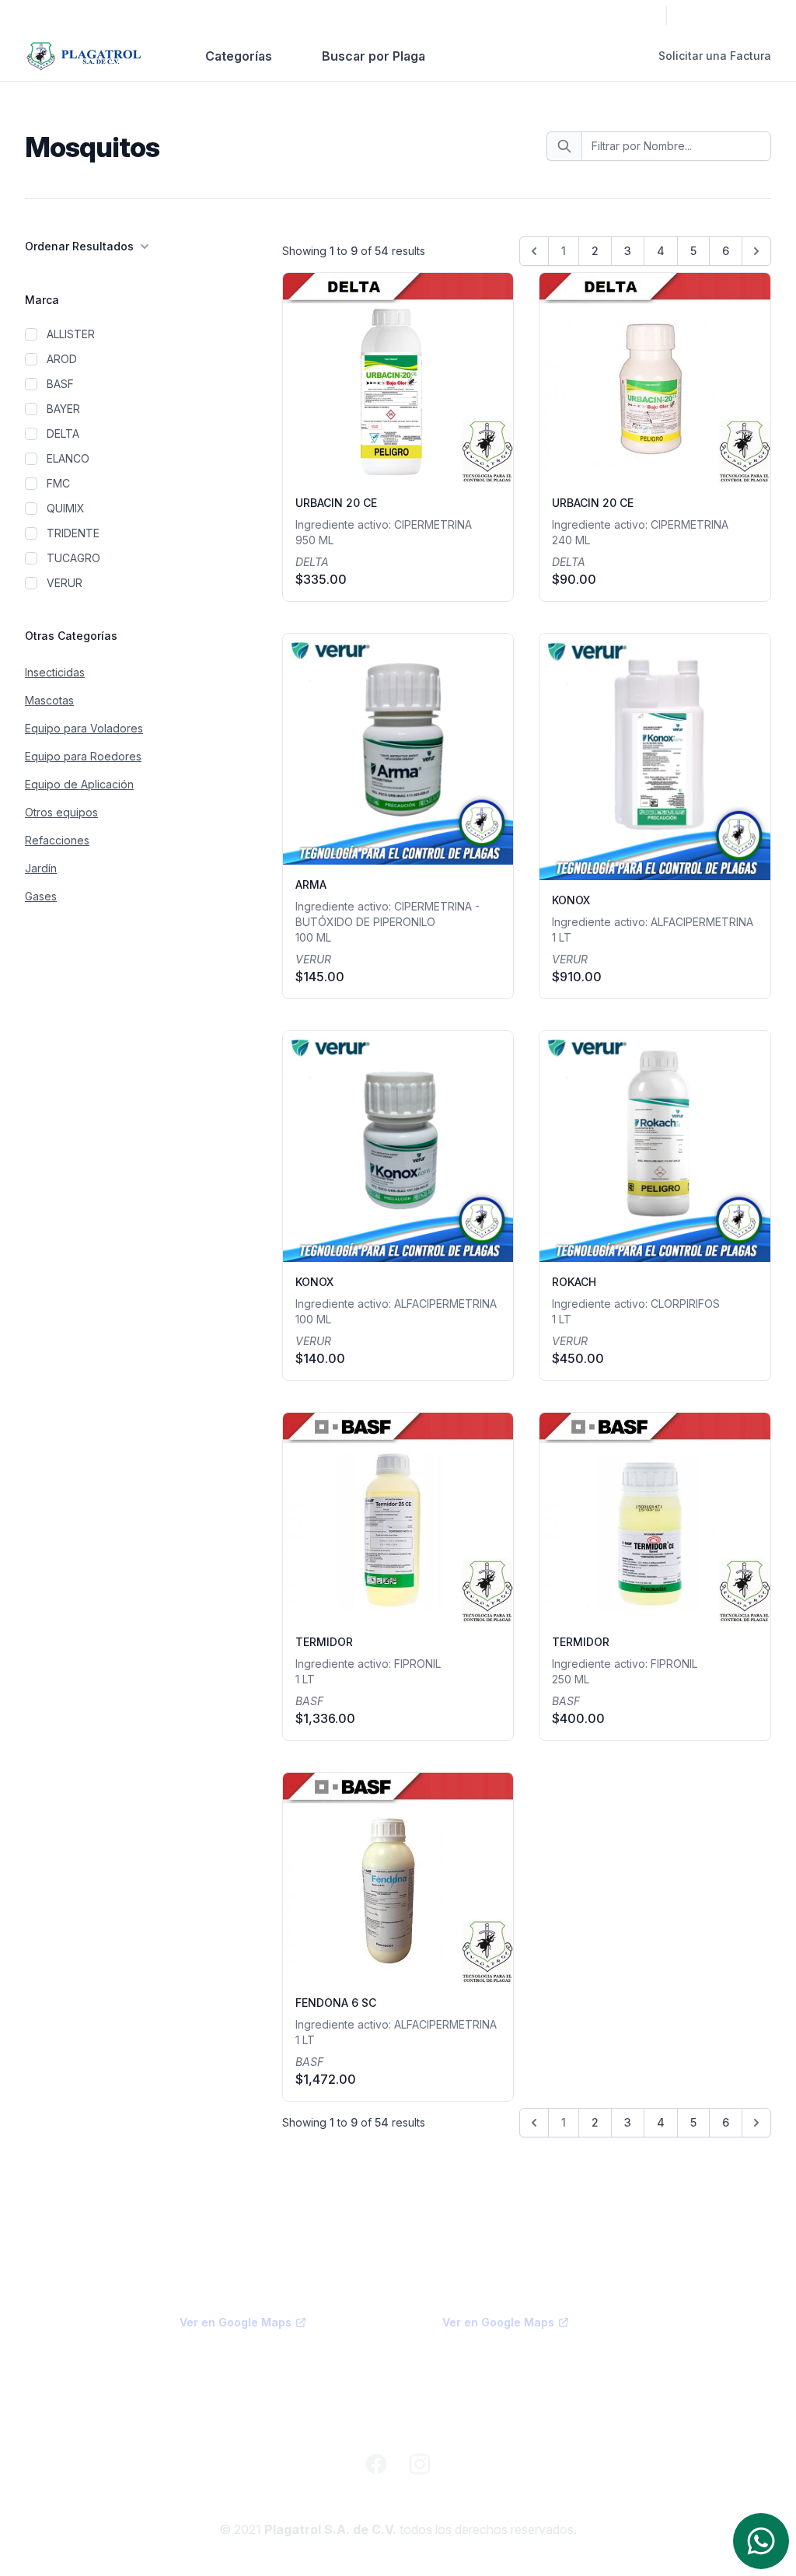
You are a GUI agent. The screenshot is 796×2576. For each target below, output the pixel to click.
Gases (41, 896)
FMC (58, 483)
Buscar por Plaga (374, 56)
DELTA (63, 433)
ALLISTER (71, 334)
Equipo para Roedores (83, 756)
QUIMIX (66, 508)
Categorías (239, 56)
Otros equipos (61, 812)
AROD (62, 359)
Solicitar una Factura (715, 56)
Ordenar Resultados (79, 246)
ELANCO (68, 458)
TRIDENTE (73, 533)
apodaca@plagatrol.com (505, 2381)
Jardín (41, 868)
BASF (60, 384)
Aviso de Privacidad (398, 2499)
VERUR (65, 583)
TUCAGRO (73, 558)
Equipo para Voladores (84, 728)
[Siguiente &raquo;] (756, 251)
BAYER (63, 409)
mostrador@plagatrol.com (246, 2419)
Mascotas (49, 700)
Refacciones (57, 840)
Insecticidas (55, 672)
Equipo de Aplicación (79, 784)
